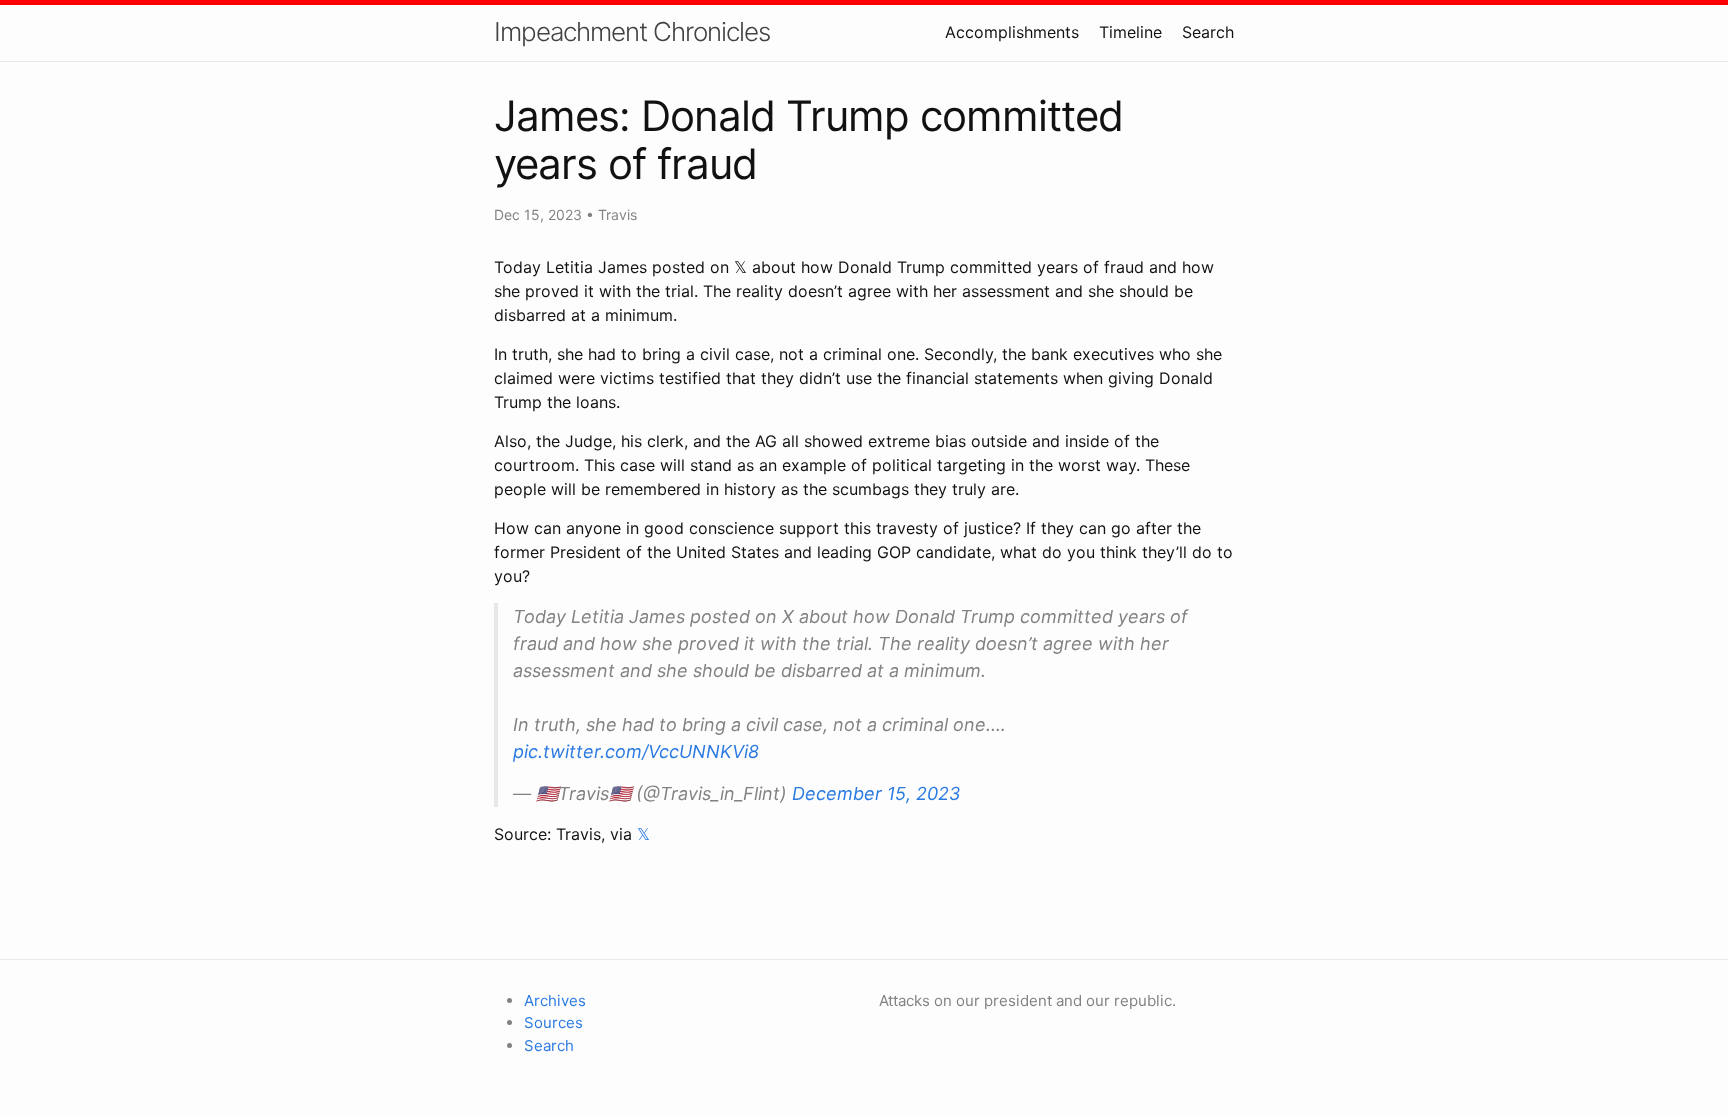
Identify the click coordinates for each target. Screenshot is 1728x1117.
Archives (555, 1000)
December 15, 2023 (876, 793)
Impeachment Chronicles (632, 31)
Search (1208, 32)
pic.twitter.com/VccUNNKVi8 (636, 751)
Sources (553, 1022)
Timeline (1130, 32)
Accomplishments (1012, 32)
